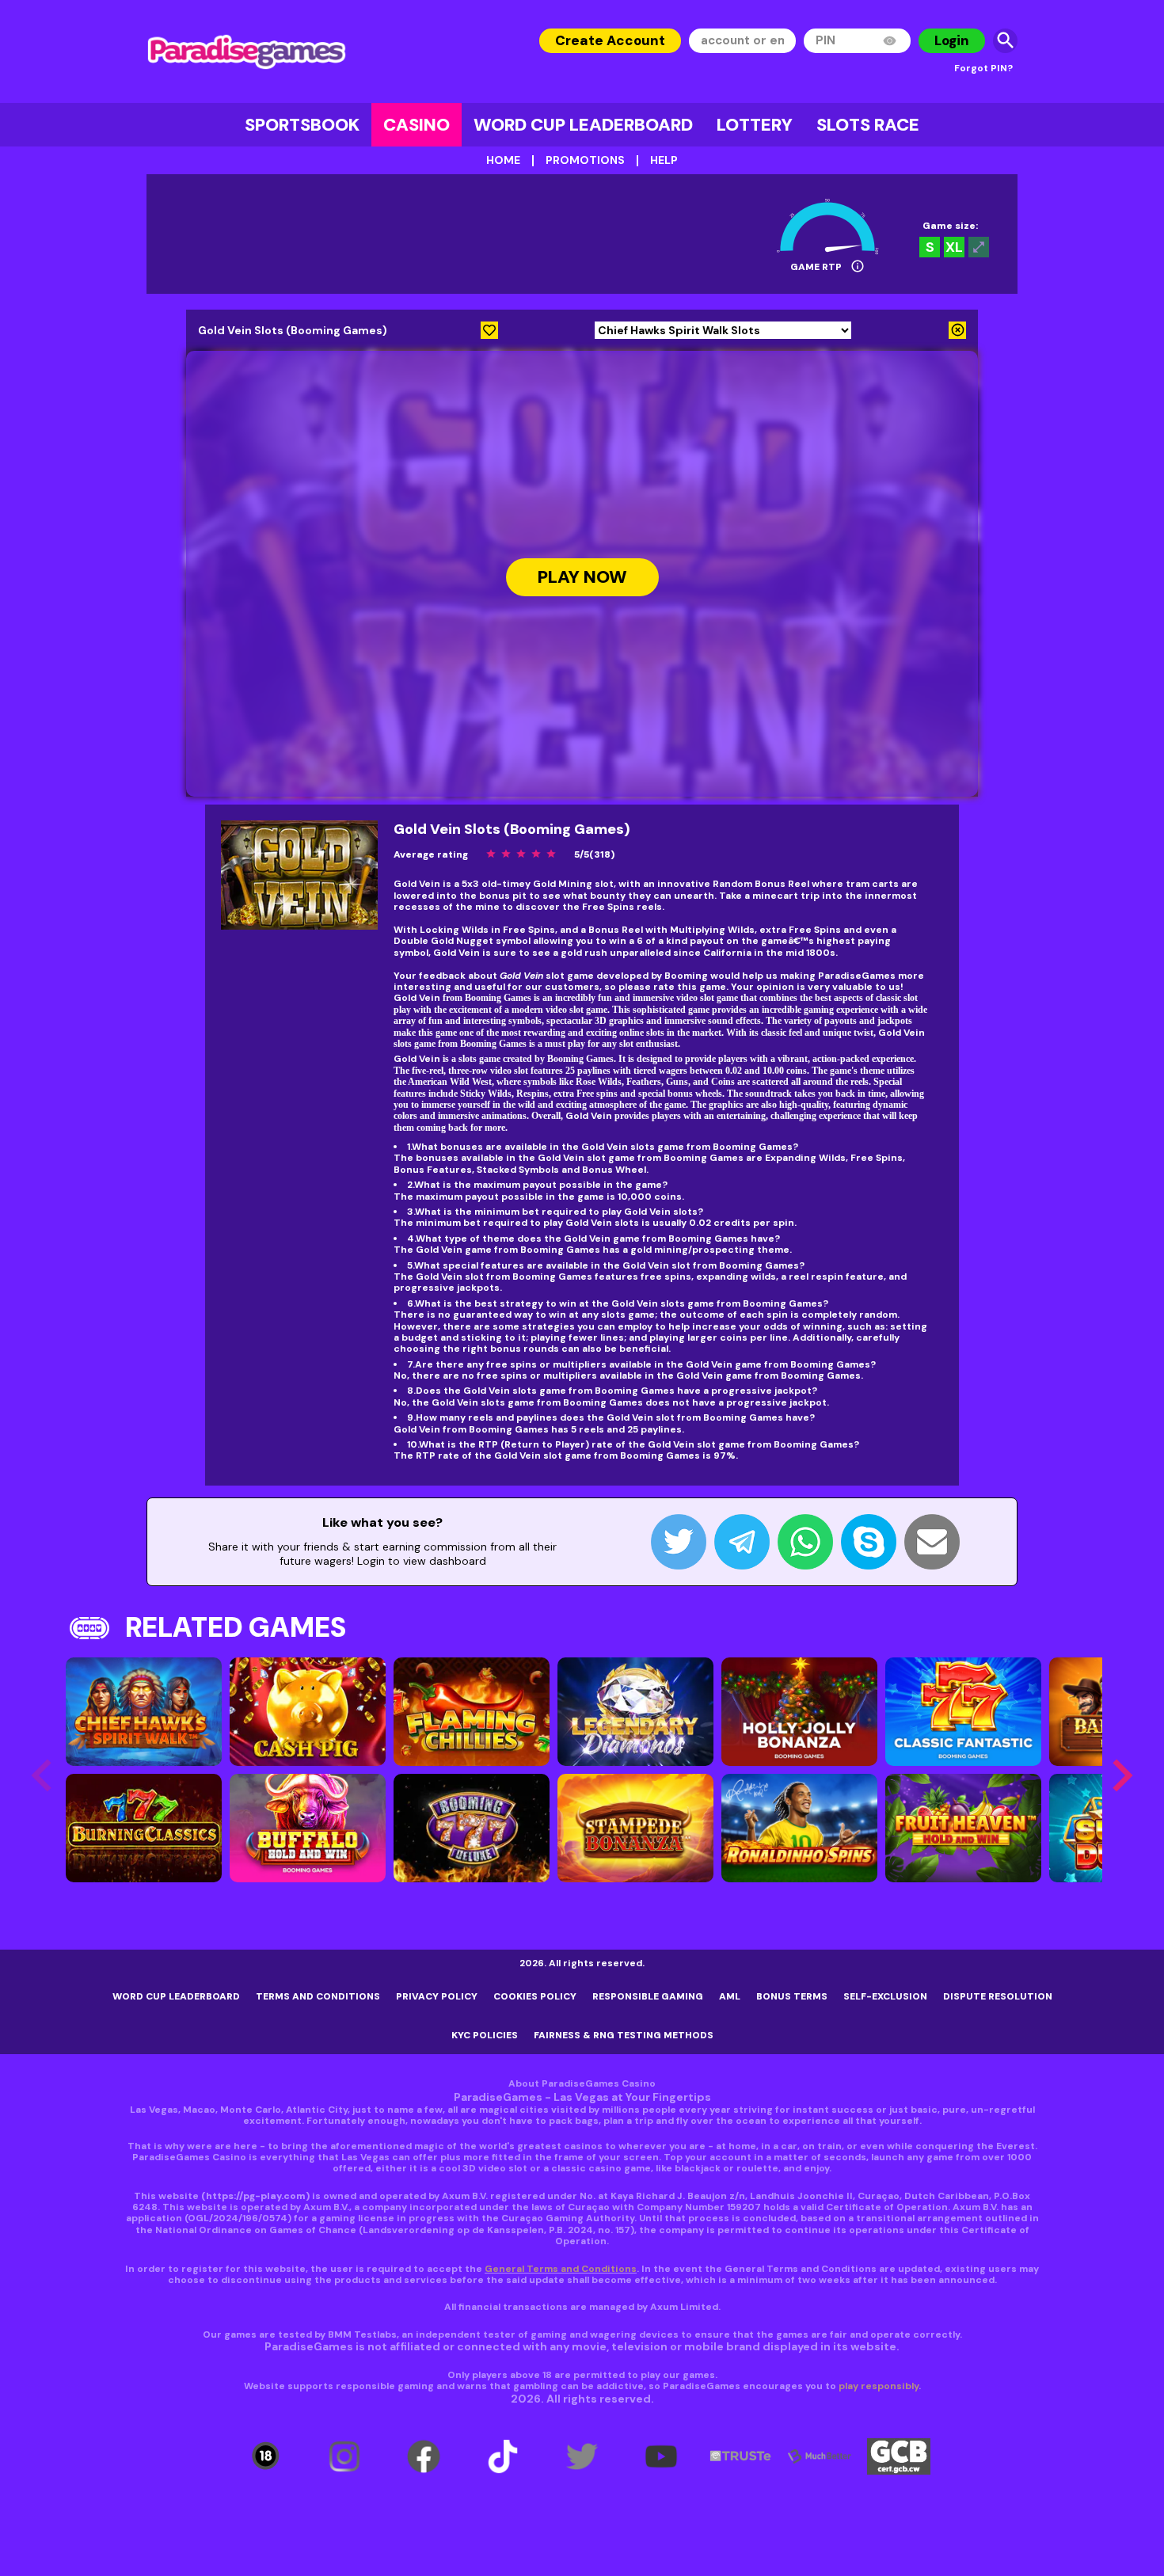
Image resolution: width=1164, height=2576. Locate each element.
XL (954, 247)
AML (730, 1996)
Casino (417, 125)
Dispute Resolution (998, 1996)
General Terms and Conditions (561, 2269)
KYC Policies (485, 2035)
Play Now (582, 578)
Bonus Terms (792, 1996)
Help (664, 160)
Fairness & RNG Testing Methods (624, 2035)
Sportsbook (302, 125)
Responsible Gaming (648, 1996)
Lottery (755, 125)
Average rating (431, 854)
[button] (1122, 1775)
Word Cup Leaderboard (583, 125)
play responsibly (879, 2386)
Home (503, 160)
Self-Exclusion (885, 1996)
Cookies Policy (535, 1996)
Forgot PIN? (983, 68)
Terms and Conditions (318, 1996)
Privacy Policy (437, 1996)
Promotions (585, 160)
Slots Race (868, 125)
